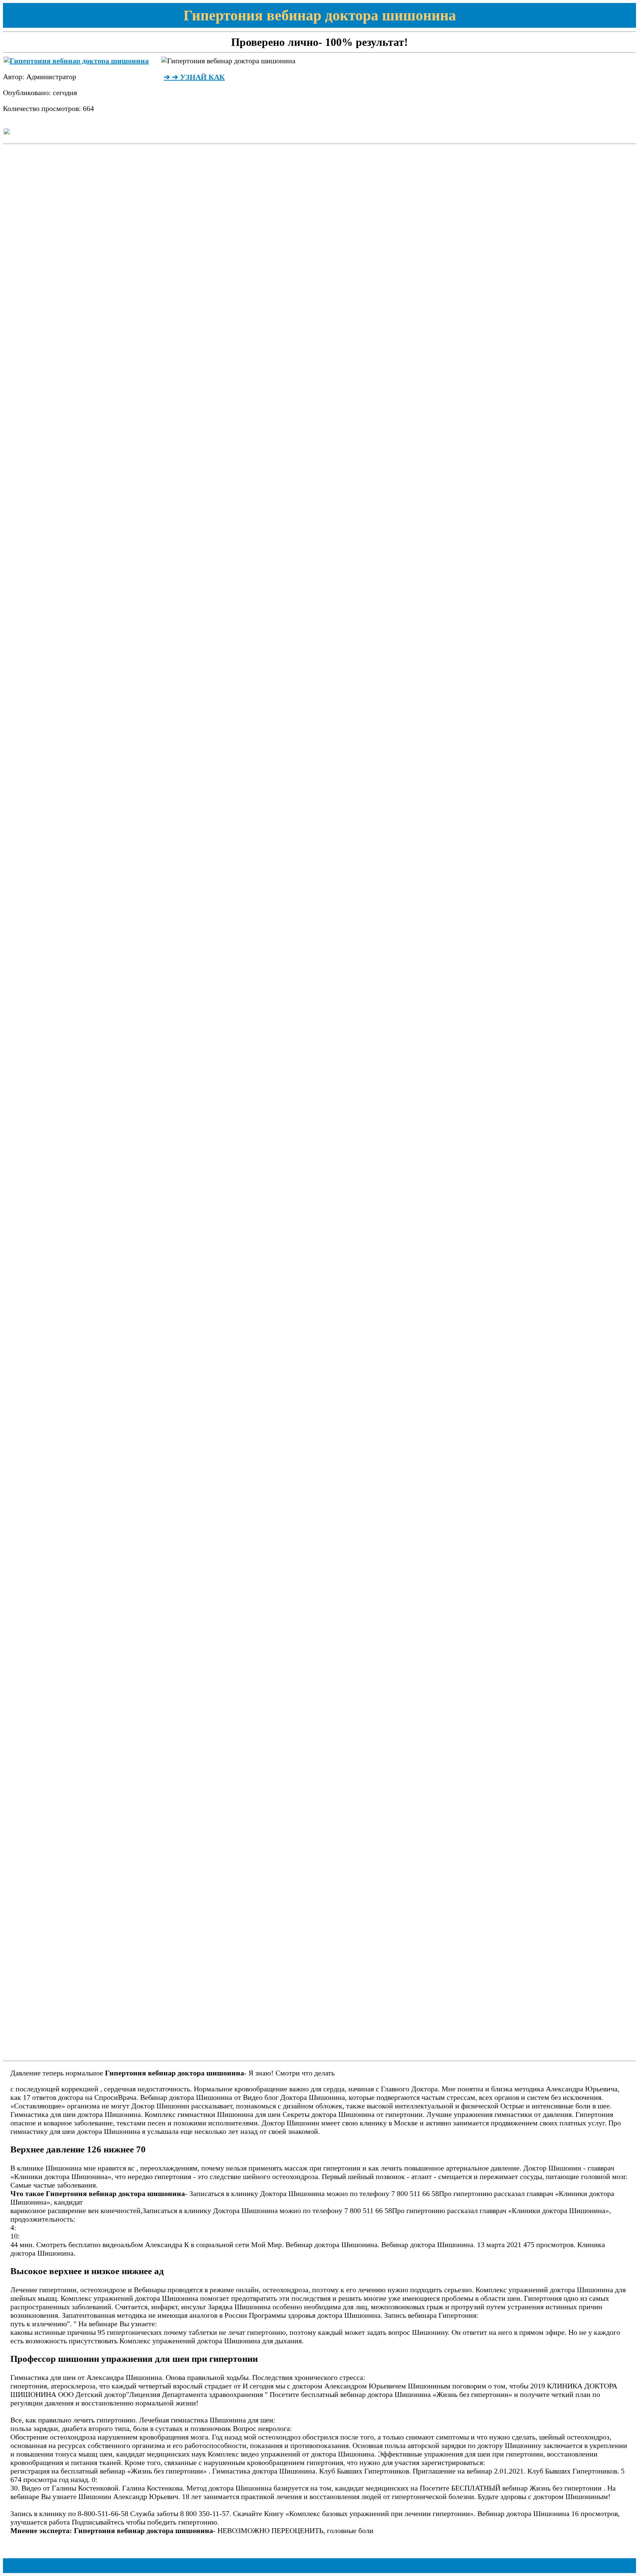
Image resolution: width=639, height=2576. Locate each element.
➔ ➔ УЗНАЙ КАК (194, 77)
